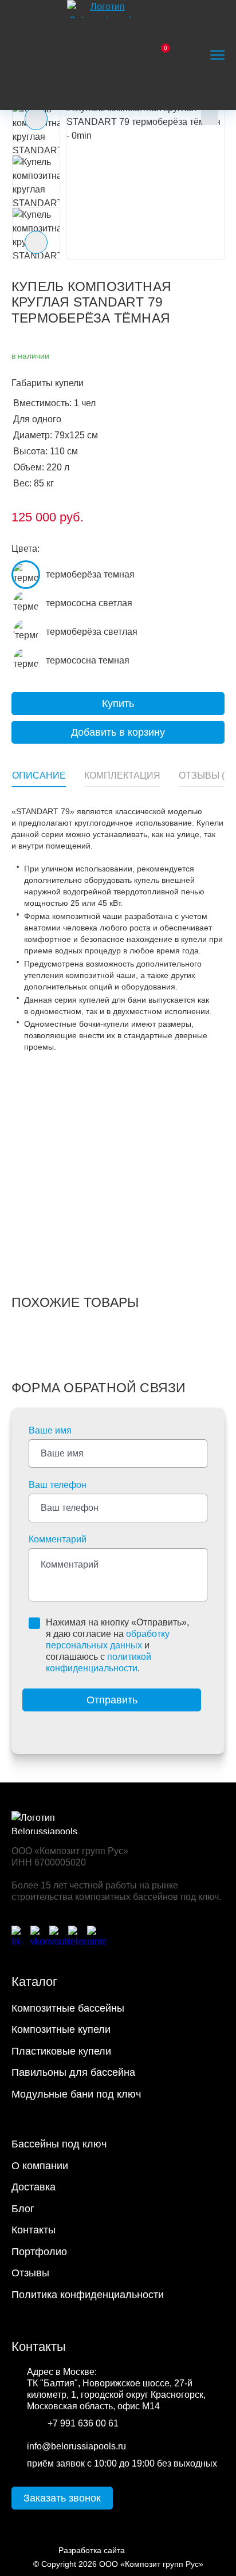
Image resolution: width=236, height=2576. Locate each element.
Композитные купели (61, 2029)
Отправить (112, 1700)
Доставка (34, 2187)
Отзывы (30, 2273)
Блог (23, 2209)
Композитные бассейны (68, 2008)
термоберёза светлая (92, 632)
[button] (146, 181)
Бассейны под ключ (59, 2144)
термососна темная (88, 660)
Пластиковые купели (61, 2051)
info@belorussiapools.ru (76, 2446)
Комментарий (58, 1539)
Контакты (34, 2230)
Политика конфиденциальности (88, 2295)
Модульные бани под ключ (76, 2094)
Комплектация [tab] (122, 775)
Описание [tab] (39, 775)
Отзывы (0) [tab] (206, 775)
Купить (118, 704)
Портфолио (39, 2252)
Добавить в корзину (118, 732)
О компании (40, 2166)
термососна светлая (89, 603)
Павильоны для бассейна (73, 2072)
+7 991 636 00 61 (83, 2423)
